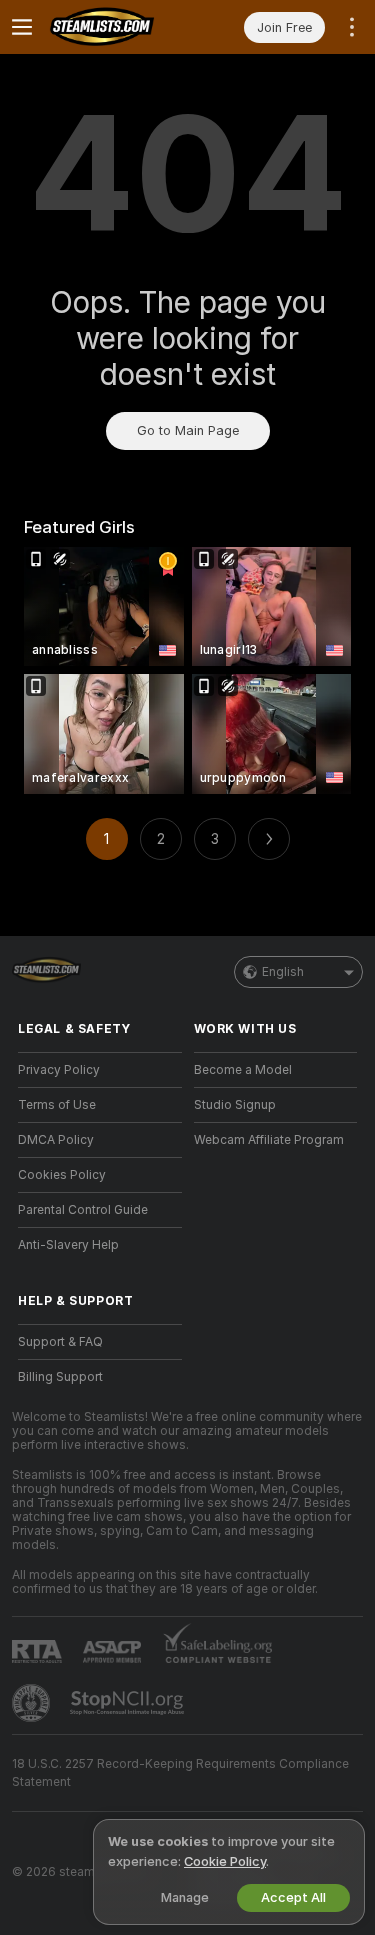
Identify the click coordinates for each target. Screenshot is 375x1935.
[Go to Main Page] (116, 27)
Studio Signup (235, 1105)
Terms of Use (57, 1105)
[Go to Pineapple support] (33, 1703)
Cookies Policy (62, 1175)
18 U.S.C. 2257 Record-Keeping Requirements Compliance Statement (180, 1773)
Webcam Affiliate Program (269, 1140)
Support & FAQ (60, 1342)
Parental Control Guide (83, 1210)
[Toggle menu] (22, 27)
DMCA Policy (56, 1140)
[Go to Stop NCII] (129, 1703)
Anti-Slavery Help (68, 1245)
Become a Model (243, 1070)
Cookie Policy (225, 1861)
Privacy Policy (59, 1070)
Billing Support (60, 1377)
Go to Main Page (188, 430)
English (283, 972)
